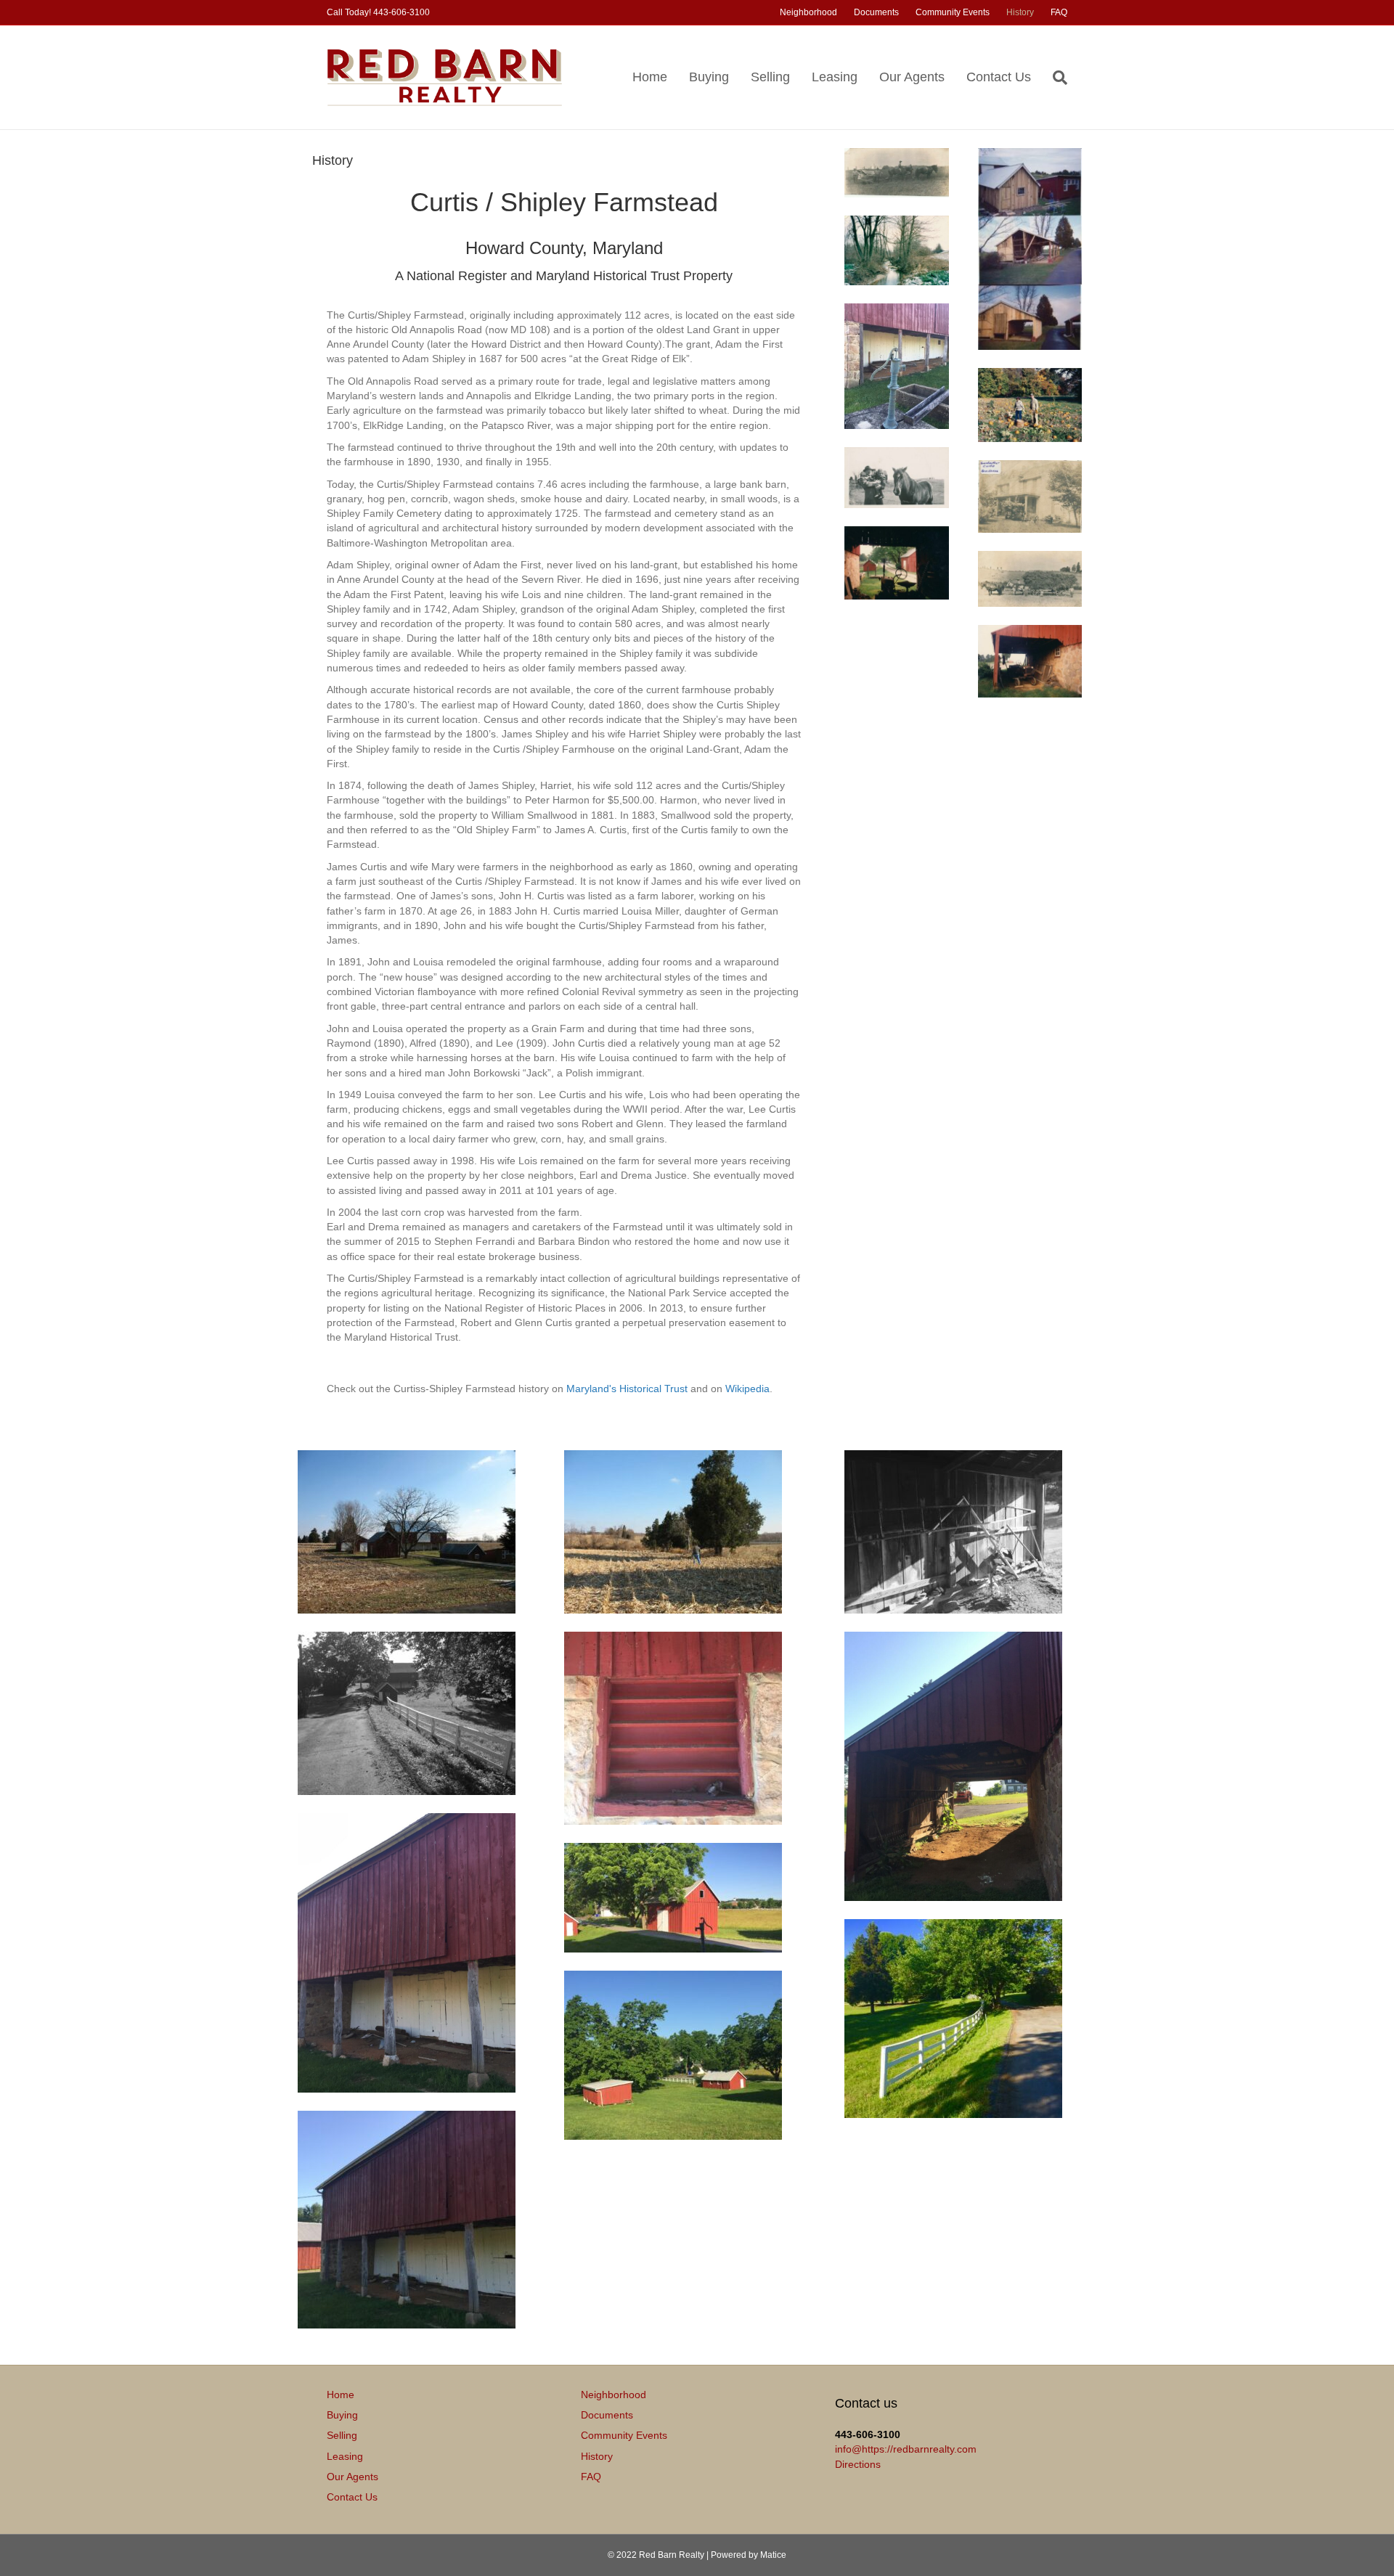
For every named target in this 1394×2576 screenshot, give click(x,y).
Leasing (835, 77)
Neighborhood (808, 12)
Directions (858, 2464)
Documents (876, 12)
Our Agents (912, 77)
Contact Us (999, 77)
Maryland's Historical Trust (627, 1389)
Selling (770, 77)
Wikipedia (747, 1389)
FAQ (1059, 12)
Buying (709, 77)
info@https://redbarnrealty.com (906, 2449)
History (1020, 12)
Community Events (953, 12)
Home (650, 77)
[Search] (1055, 78)
